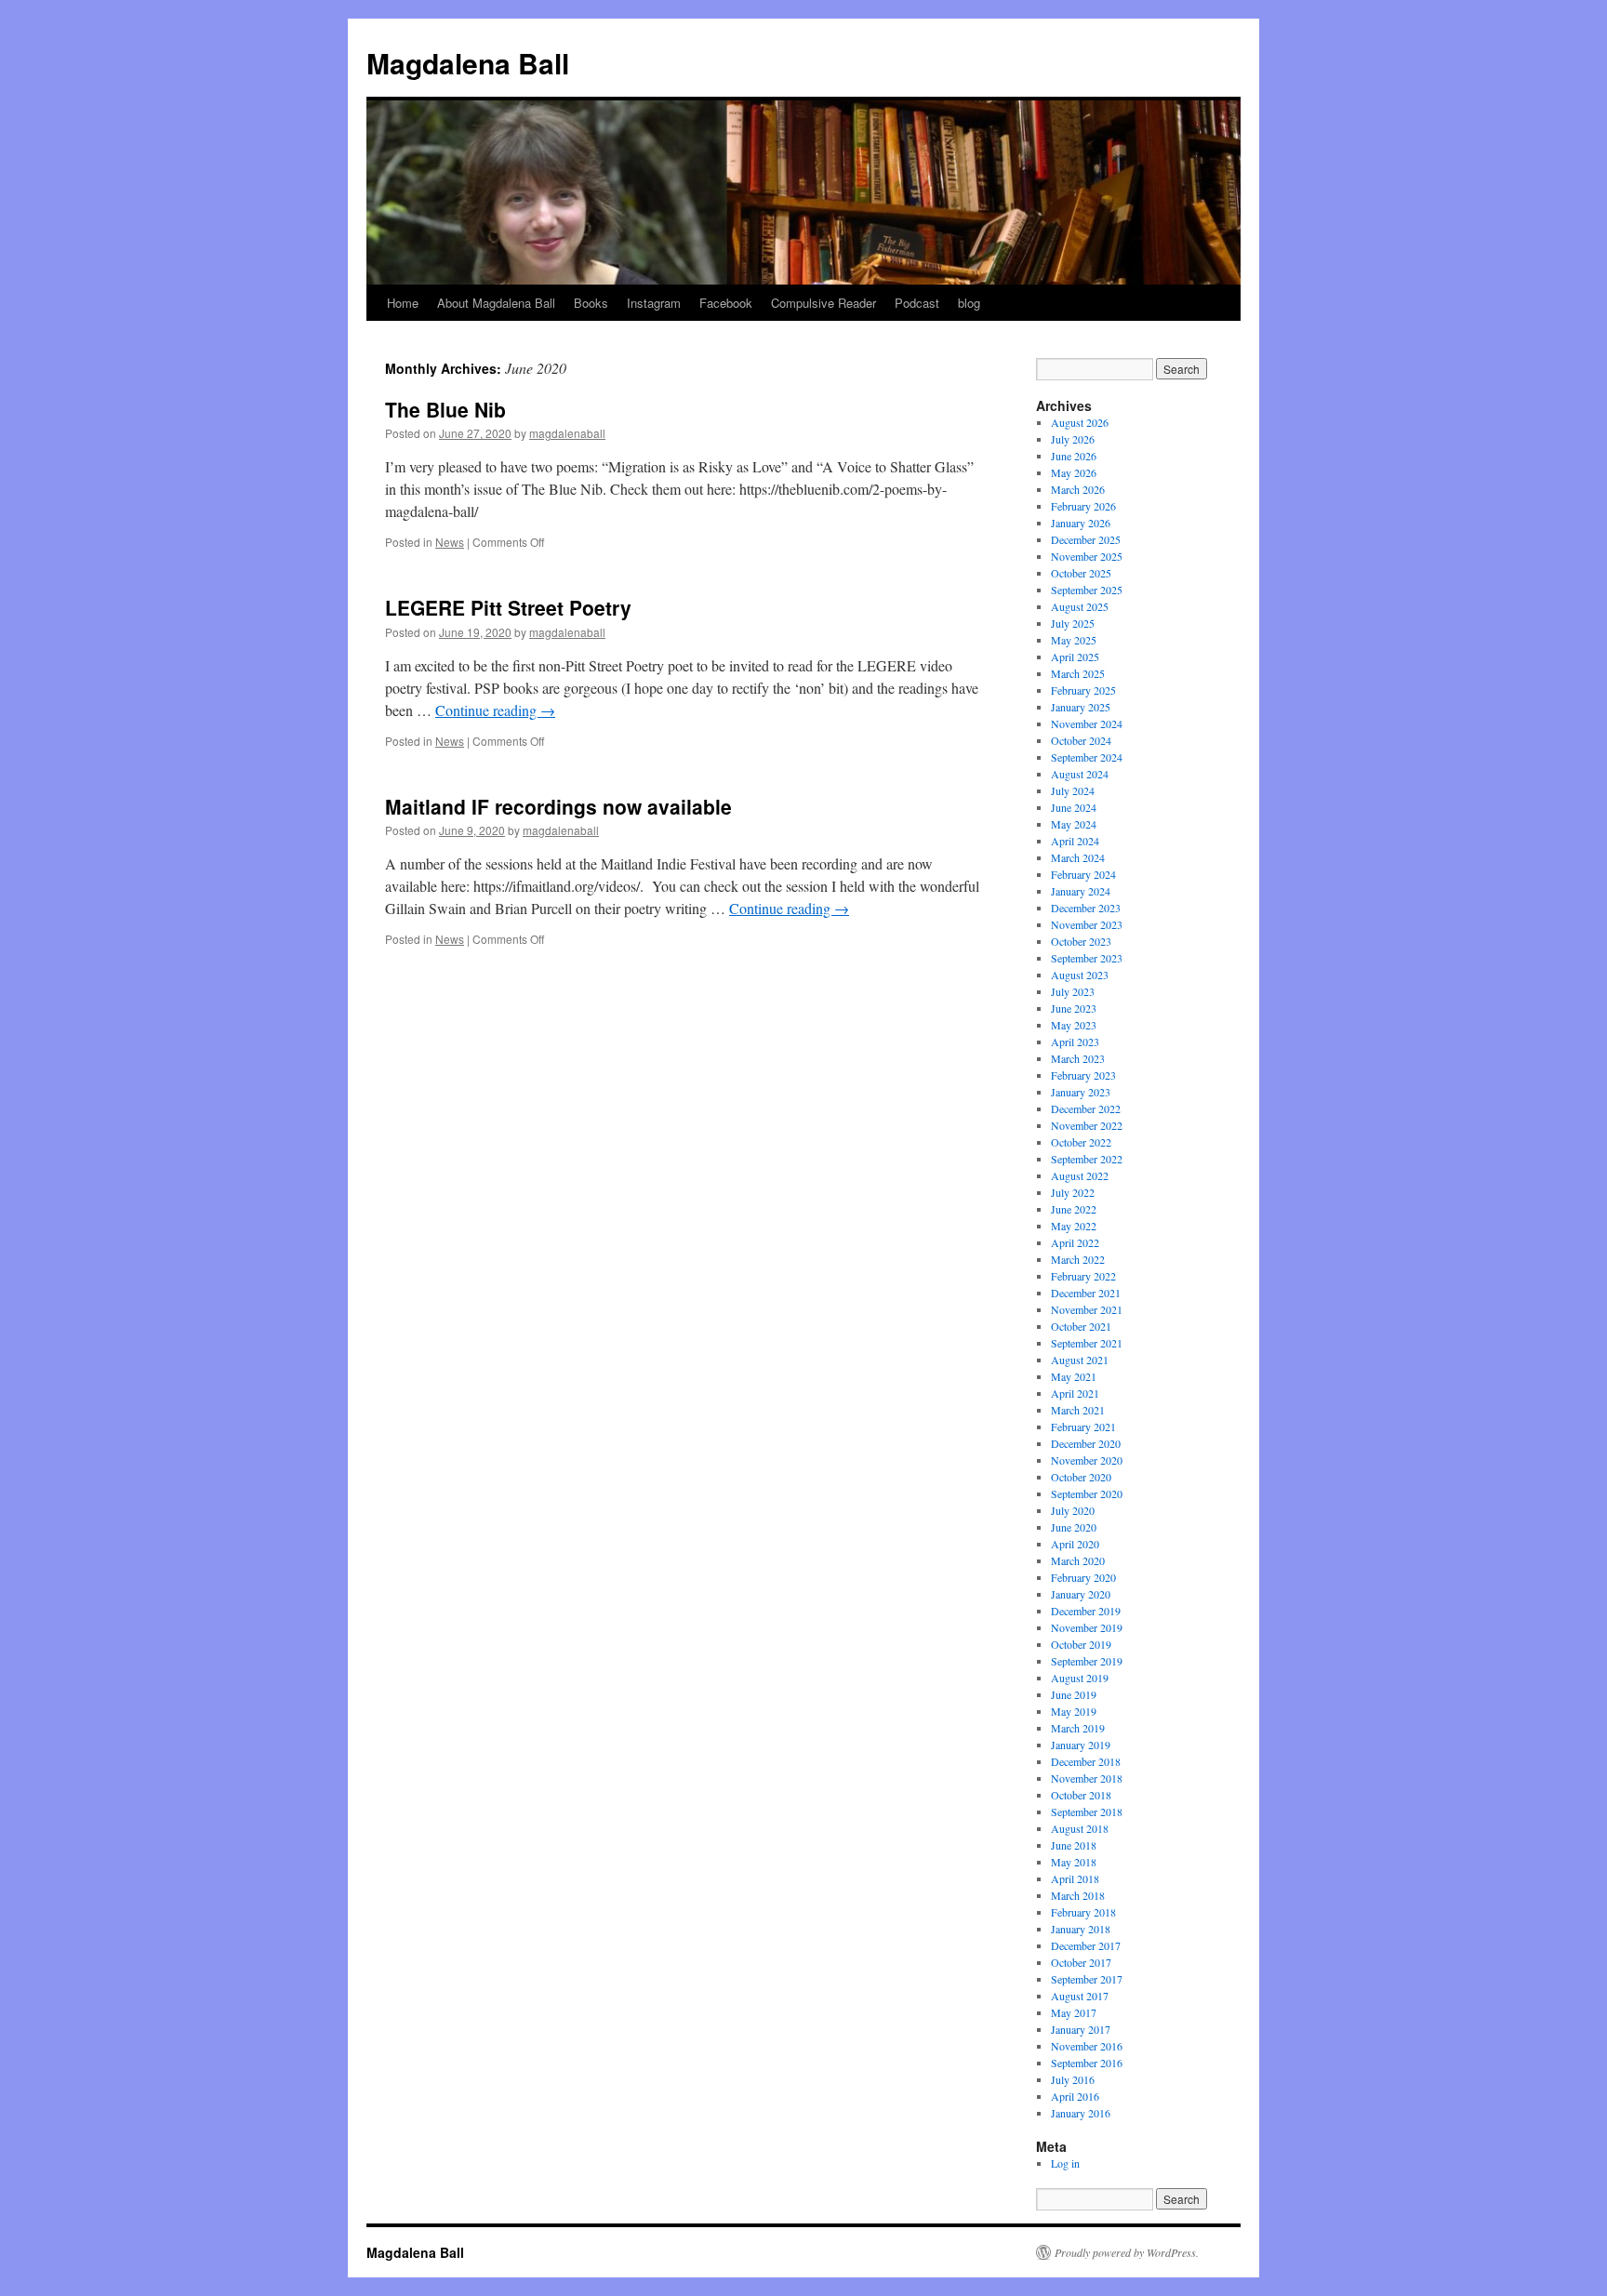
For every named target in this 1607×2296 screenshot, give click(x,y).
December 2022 (1086, 1108)
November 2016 (1087, 2046)
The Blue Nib (445, 409)
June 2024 (1074, 807)
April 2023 (1075, 1042)
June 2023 (1074, 1008)
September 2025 (1087, 590)
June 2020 (1074, 1527)
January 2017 (1081, 2029)
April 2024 (1075, 841)
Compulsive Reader (823, 303)
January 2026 (1081, 523)
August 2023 (1080, 975)
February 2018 (1083, 1912)
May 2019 (1074, 1711)
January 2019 (1081, 1745)
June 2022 (1074, 1209)
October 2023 (1081, 941)
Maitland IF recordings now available (558, 806)
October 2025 (1081, 573)
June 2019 (1074, 1694)
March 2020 (1078, 1560)
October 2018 (1081, 1795)
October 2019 (1081, 1644)
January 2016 (1081, 2113)
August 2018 (1080, 1828)
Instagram (654, 303)
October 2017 (1081, 1962)
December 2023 (1086, 908)
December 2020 (1086, 1443)
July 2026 (1073, 439)
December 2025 (1086, 539)
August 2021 (1080, 1360)
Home (403, 303)
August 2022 (1080, 1175)
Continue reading (495, 710)
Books (591, 303)
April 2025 (1075, 657)
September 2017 (1087, 1979)
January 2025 (1081, 707)
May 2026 (1074, 472)
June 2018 (1074, 1845)
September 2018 (1087, 1812)
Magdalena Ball (468, 63)
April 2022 (1075, 1242)
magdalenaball (567, 433)
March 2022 (1078, 1259)
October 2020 (1081, 1477)
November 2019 (1087, 1627)
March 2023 (1078, 1058)
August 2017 (1080, 1996)
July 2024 (1073, 790)
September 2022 (1087, 1159)
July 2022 (1073, 1192)
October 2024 (1081, 740)
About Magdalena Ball (496, 303)
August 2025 (1080, 606)
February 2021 (1083, 1427)
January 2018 (1081, 1929)
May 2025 (1074, 640)
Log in (1065, 2163)
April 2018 (1075, 1878)
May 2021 (1074, 1376)
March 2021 (1078, 1410)
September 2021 (1087, 1343)
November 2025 (1087, 556)
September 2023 (1087, 958)
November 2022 (1087, 1125)
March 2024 (1078, 857)
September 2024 (1087, 757)
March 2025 (1078, 673)
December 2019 (1086, 1611)
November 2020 (1087, 1460)
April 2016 (1075, 2096)
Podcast (917, 303)
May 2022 (1074, 1226)
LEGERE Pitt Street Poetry (508, 607)
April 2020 (1075, 1544)
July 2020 (1073, 1510)
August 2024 (1080, 774)
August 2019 (1080, 1678)
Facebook (726, 303)
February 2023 (1083, 1075)
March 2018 (1078, 1895)
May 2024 (1074, 824)
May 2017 (1074, 2012)
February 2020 (1083, 1577)
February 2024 (1083, 874)
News (450, 542)
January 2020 (1081, 1594)
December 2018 (1086, 1761)
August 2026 (1080, 422)
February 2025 (1083, 690)
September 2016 (1087, 2063)
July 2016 (1073, 2079)
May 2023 (1074, 1025)
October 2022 (1081, 1142)
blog (969, 303)
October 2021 (1081, 1326)
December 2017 (1086, 1945)
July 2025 (1073, 623)
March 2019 (1078, 1728)
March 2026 (1078, 489)
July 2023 (1073, 991)
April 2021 (1075, 1393)
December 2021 (1086, 1293)
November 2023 (1087, 924)
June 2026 (1074, 456)
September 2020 (1087, 1493)
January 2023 (1081, 1092)
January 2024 (1081, 891)
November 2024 (1087, 723)
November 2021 (1087, 1309)
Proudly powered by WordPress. (1127, 2252)
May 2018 (1074, 1862)
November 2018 (1087, 1778)
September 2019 (1087, 1661)
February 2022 (1083, 1276)
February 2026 (1083, 506)
